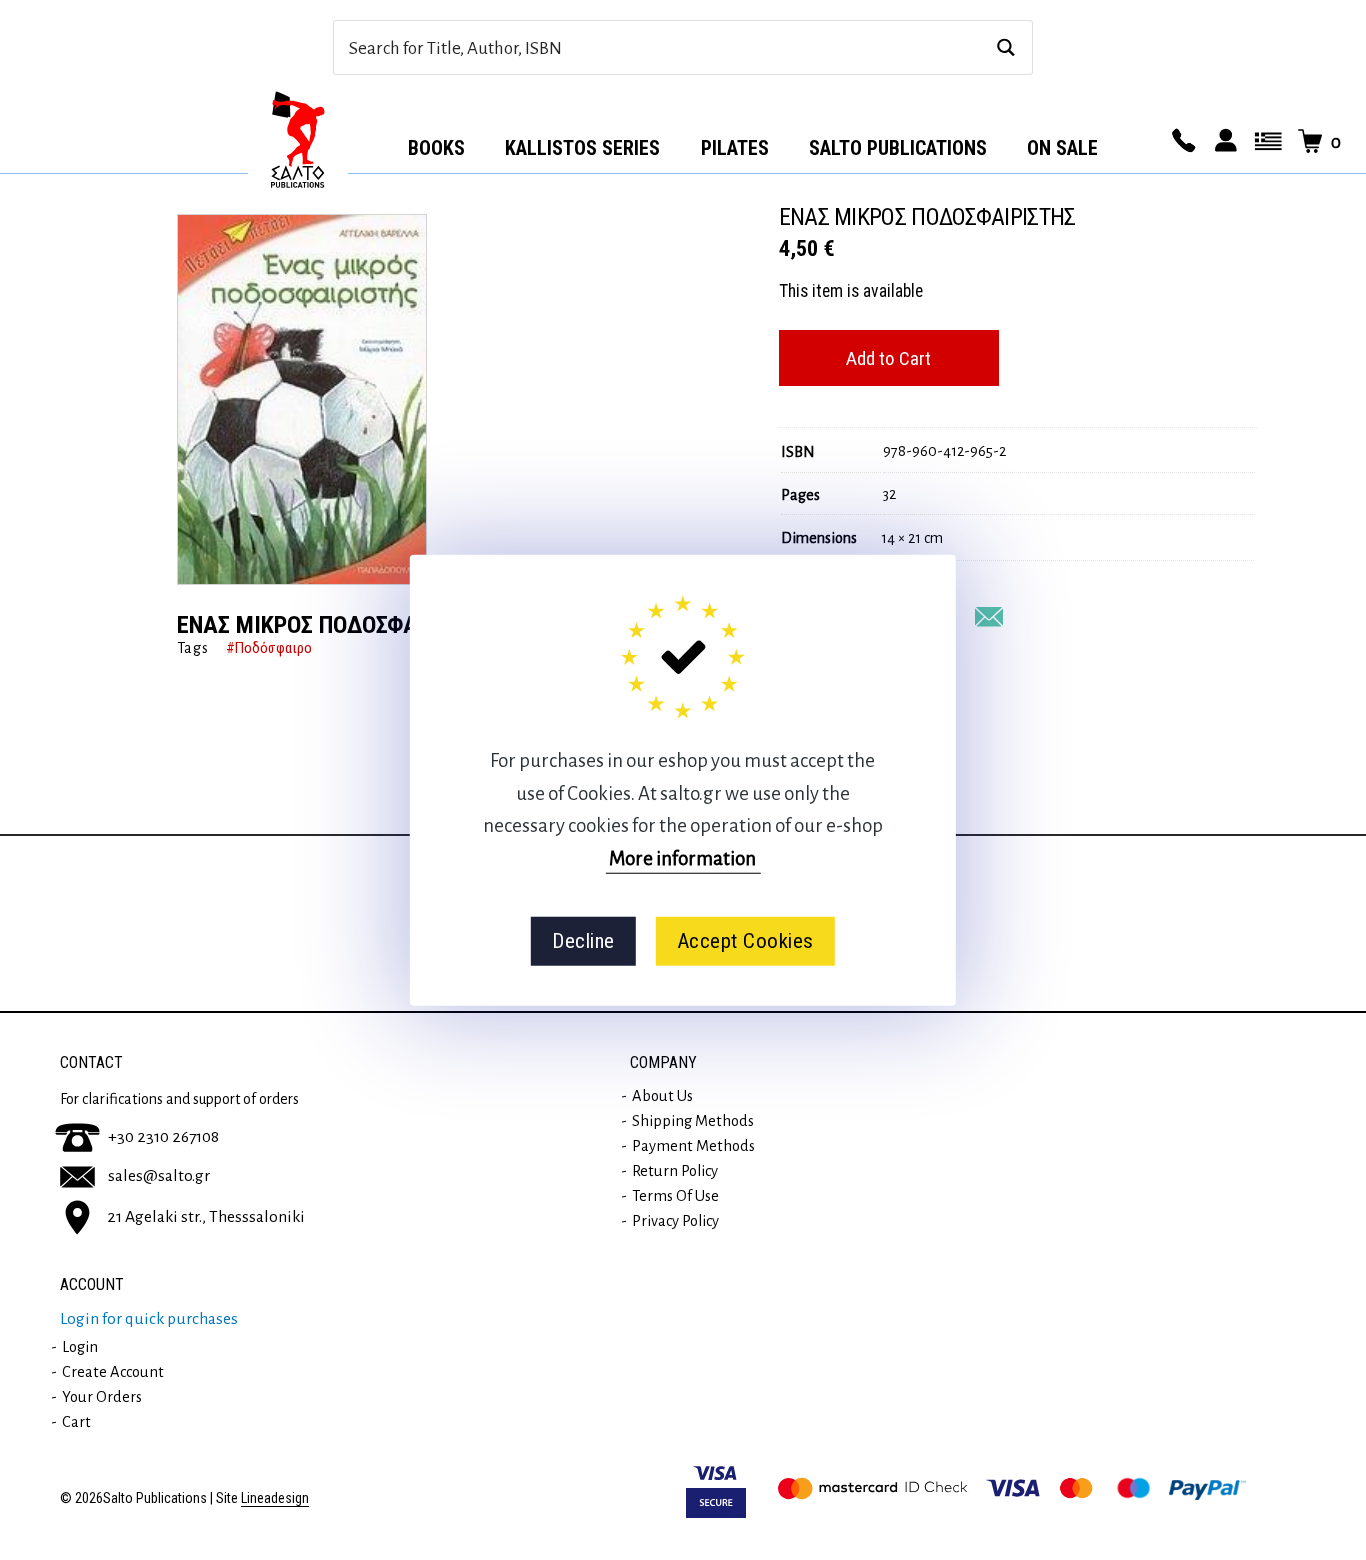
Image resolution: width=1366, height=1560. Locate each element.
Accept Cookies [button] (745, 941)
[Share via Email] (989, 617)
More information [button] (682, 857)
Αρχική (298, 141)
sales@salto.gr (159, 1176)
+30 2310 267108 (163, 1137)
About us (662, 1096)
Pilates (735, 148)
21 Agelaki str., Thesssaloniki (206, 1217)
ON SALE (1062, 148)
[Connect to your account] (1223, 142)
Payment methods (693, 1146)
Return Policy (675, 1171)
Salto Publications (898, 148)
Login (80, 1347)
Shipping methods (693, 1121)
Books (436, 148)
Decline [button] (583, 941)
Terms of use (675, 1196)
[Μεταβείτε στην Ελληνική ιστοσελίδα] (1265, 142)
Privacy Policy (675, 1221)
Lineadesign (275, 1498)
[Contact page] (1181, 142)
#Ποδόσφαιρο (269, 648)
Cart (76, 1422)
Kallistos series (582, 148)
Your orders (102, 1397)
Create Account (113, 1372)
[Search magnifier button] (1005, 47)
